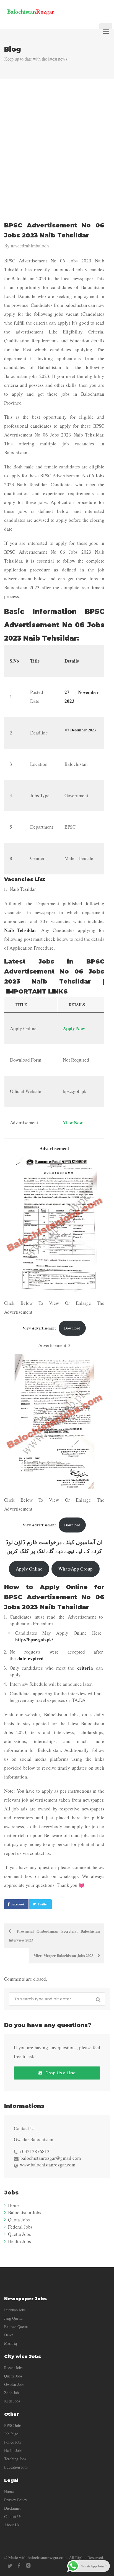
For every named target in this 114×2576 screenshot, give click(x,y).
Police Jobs (13, 2442)
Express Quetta (16, 2327)
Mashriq (11, 2343)
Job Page (11, 2434)
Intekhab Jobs (15, 2310)
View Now (73, 1123)
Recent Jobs (13, 2368)
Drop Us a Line (60, 2073)
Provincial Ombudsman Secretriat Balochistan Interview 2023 (54, 1936)
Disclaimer (13, 2508)
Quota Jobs (19, 2220)
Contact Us (13, 2516)
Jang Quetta (13, 2318)
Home (14, 2205)
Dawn (9, 2335)
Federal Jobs (20, 2227)
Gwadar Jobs (14, 2384)
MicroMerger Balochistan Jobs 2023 (64, 1956)
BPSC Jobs (13, 2425)
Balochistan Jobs (25, 2212)
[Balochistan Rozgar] (49, 11)
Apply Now (74, 1028)
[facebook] (19, 2566)
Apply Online (29, 1569)
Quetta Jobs (20, 2234)
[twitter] (10, 2566)
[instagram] (28, 2566)
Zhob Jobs (12, 2393)
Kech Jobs (12, 2401)
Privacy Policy (16, 2500)
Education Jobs (16, 2467)
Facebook (18, 1904)
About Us (12, 2525)
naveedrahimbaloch (30, 246)
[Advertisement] (57, 152)
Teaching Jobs (15, 2459)
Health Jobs (20, 2241)
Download (72, 1328)
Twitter (43, 1904)
